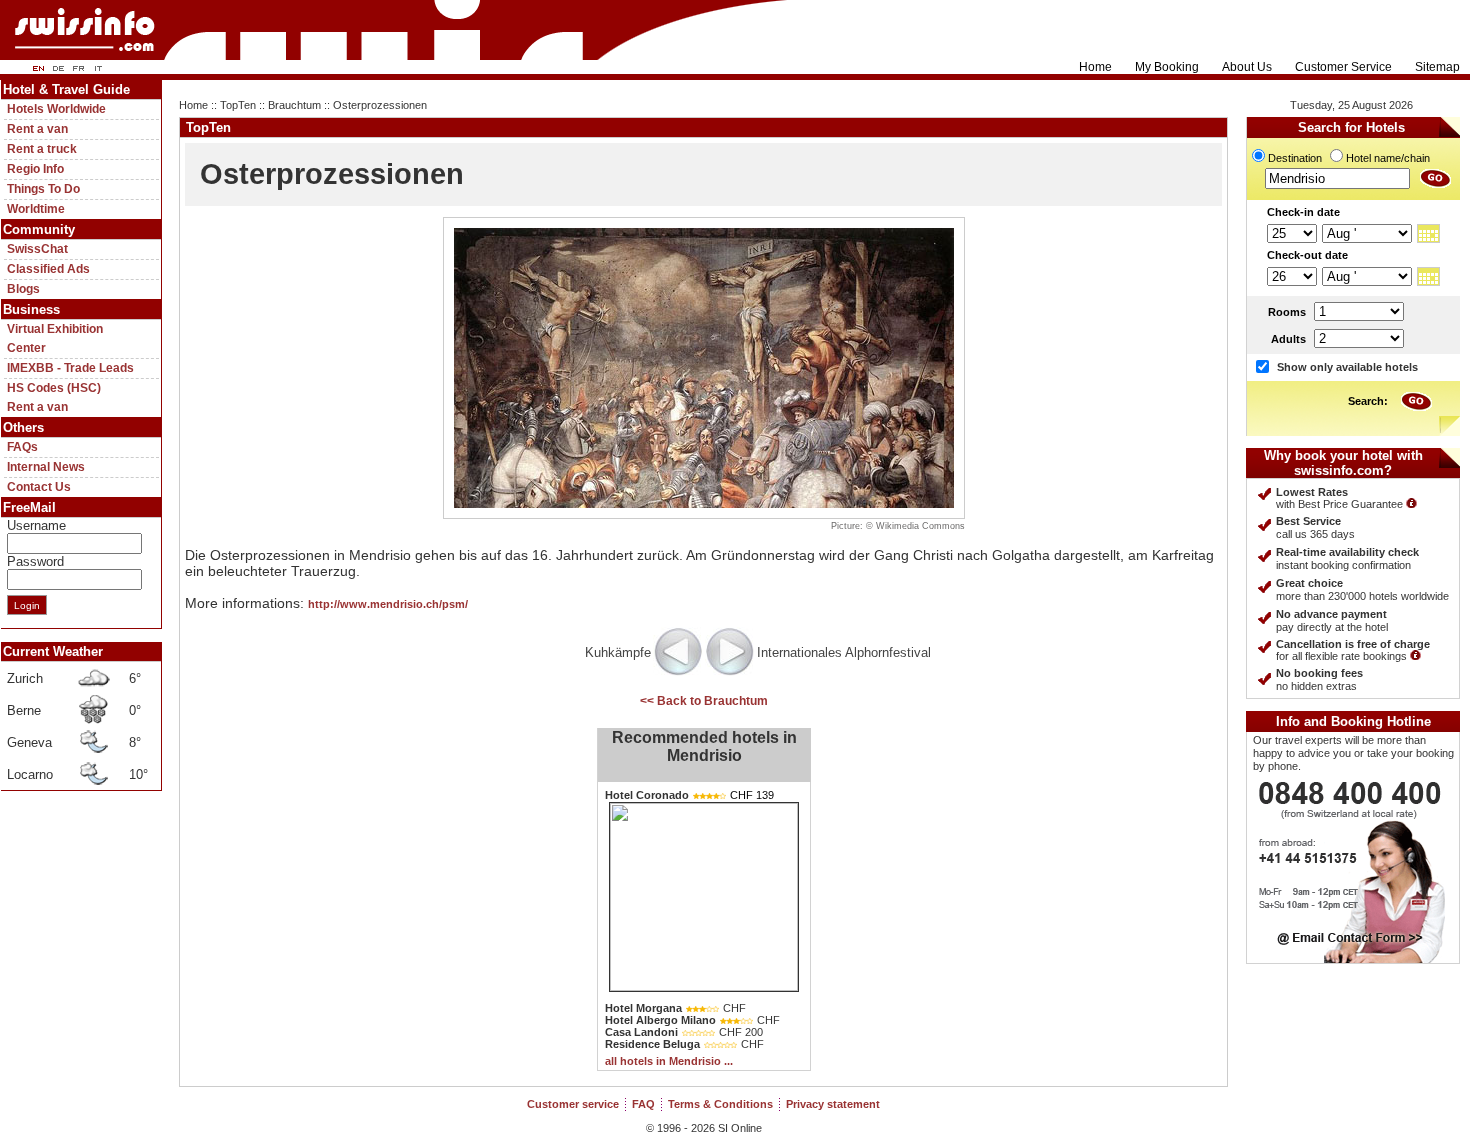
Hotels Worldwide (56, 109)
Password (35, 561)
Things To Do (43, 189)
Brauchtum (294, 105)
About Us (1247, 67)
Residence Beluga (652, 1044)
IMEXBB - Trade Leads (70, 368)
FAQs (22, 447)
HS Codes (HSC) (54, 388)
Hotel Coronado (647, 795)
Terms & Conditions (720, 1104)
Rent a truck (42, 149)
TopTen (238, 105)
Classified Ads (48, 269)
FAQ (643, 1104)
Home (1095, 67)
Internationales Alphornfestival (844, 652)
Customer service (573, 1104)
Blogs (23, 289)
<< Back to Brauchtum (704, 701)
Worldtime (36, 209)
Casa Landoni (641, 1032)
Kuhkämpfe (618, 652)
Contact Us (39, 487)
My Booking (1167, 67)
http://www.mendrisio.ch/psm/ (388, 604)
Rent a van (37, 129)
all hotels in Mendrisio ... (669, 1061)
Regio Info (35, 169)
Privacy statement (833, 1104)
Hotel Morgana (643, 1008)
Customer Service (1343, 67)
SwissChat (37, 249)
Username (36, 525)
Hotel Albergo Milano (660, 1020)
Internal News (46, 467)
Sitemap (1437, 67)
